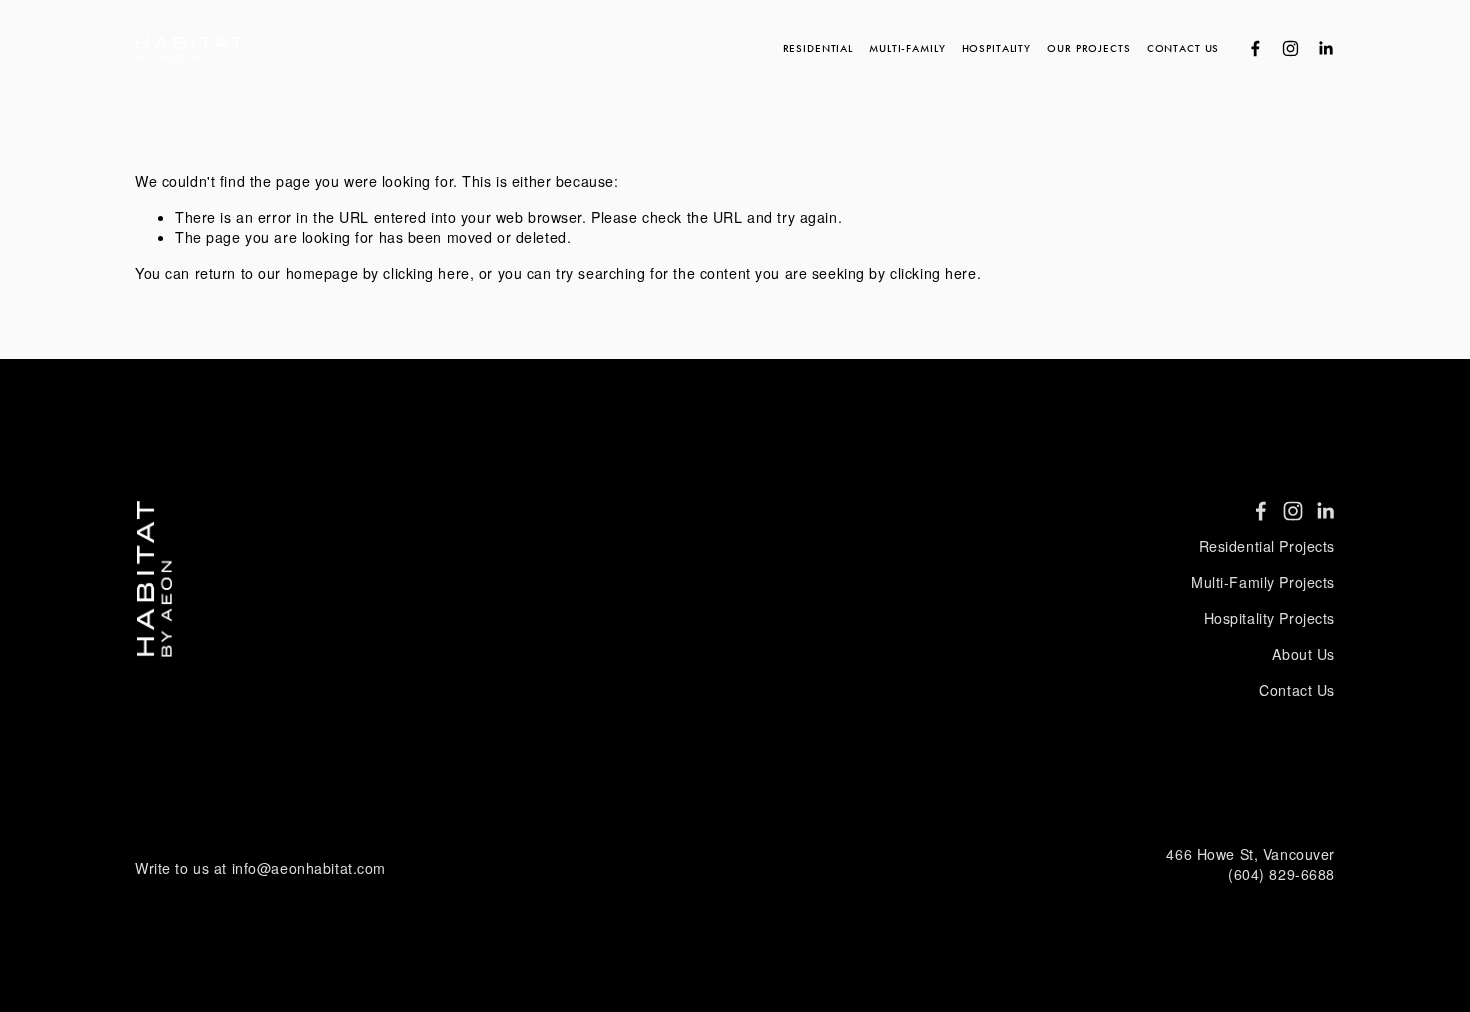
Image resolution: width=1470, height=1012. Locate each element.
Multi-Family (907, 48)
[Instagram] (1290, 48)
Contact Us (1183, 48)
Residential (818, 48)
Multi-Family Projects (1263, 582)
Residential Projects (1267, 546)
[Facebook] (1255, 48)
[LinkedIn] (1325, 48)
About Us (1303, 654)
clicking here (426, 273)
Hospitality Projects (1269, 618)
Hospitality (996, 48)
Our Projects (1088, 48)
